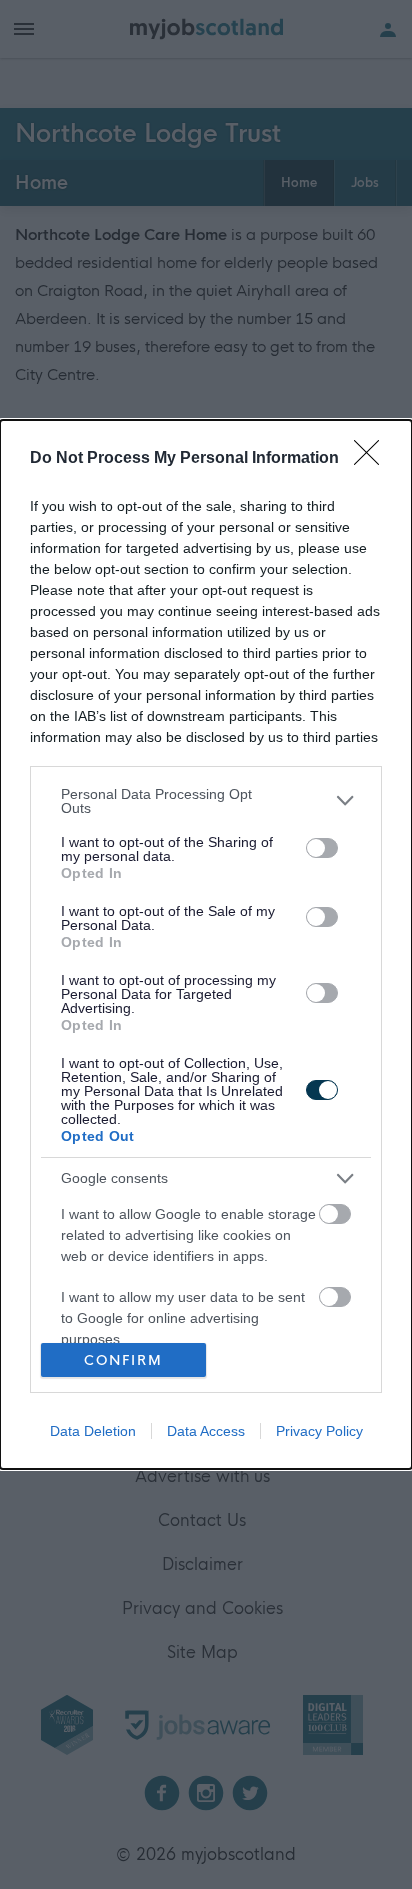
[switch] (322, 848)
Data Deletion (93, 1431)
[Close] (373, 459)
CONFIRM (123, 1360)
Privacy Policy (319, 1431)
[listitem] (206, 801)
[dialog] (206, 945)
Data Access (206, 1431)
